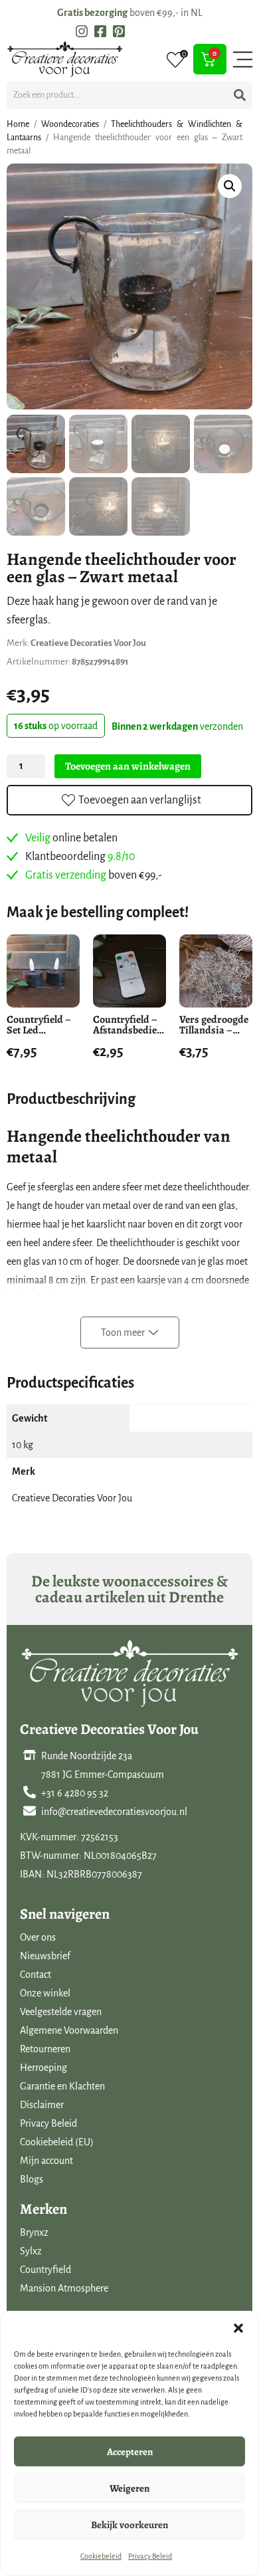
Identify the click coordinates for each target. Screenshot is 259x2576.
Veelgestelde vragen (61, 2012)
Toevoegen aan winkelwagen (128, 766)
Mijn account (46, 2161)
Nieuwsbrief (45, 1956)
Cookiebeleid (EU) (57, 2142)
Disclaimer (42, 2105)
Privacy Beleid (150, 2556)
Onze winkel (45, 1993)
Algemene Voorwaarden (69, 2030)
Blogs (32, 2179)
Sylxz (31, 2251)
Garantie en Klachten (62, 2086)
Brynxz (34, 2232)
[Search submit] (240, 95)
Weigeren (129, 2488)
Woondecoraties (70, 124)
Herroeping (43, 2068)
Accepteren (130, 2452)
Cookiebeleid (101, 2556)
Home (18, 124)
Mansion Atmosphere (64, 2288)
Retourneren (45, 2049)
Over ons (38, 1937)
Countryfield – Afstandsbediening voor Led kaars (135, 1030)
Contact (36, 1975)
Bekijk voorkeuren (129, 2525)
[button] (238, 2328)
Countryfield (45, 2270)
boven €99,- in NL (130, 13)
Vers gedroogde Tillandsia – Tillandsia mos (214, 1030)
